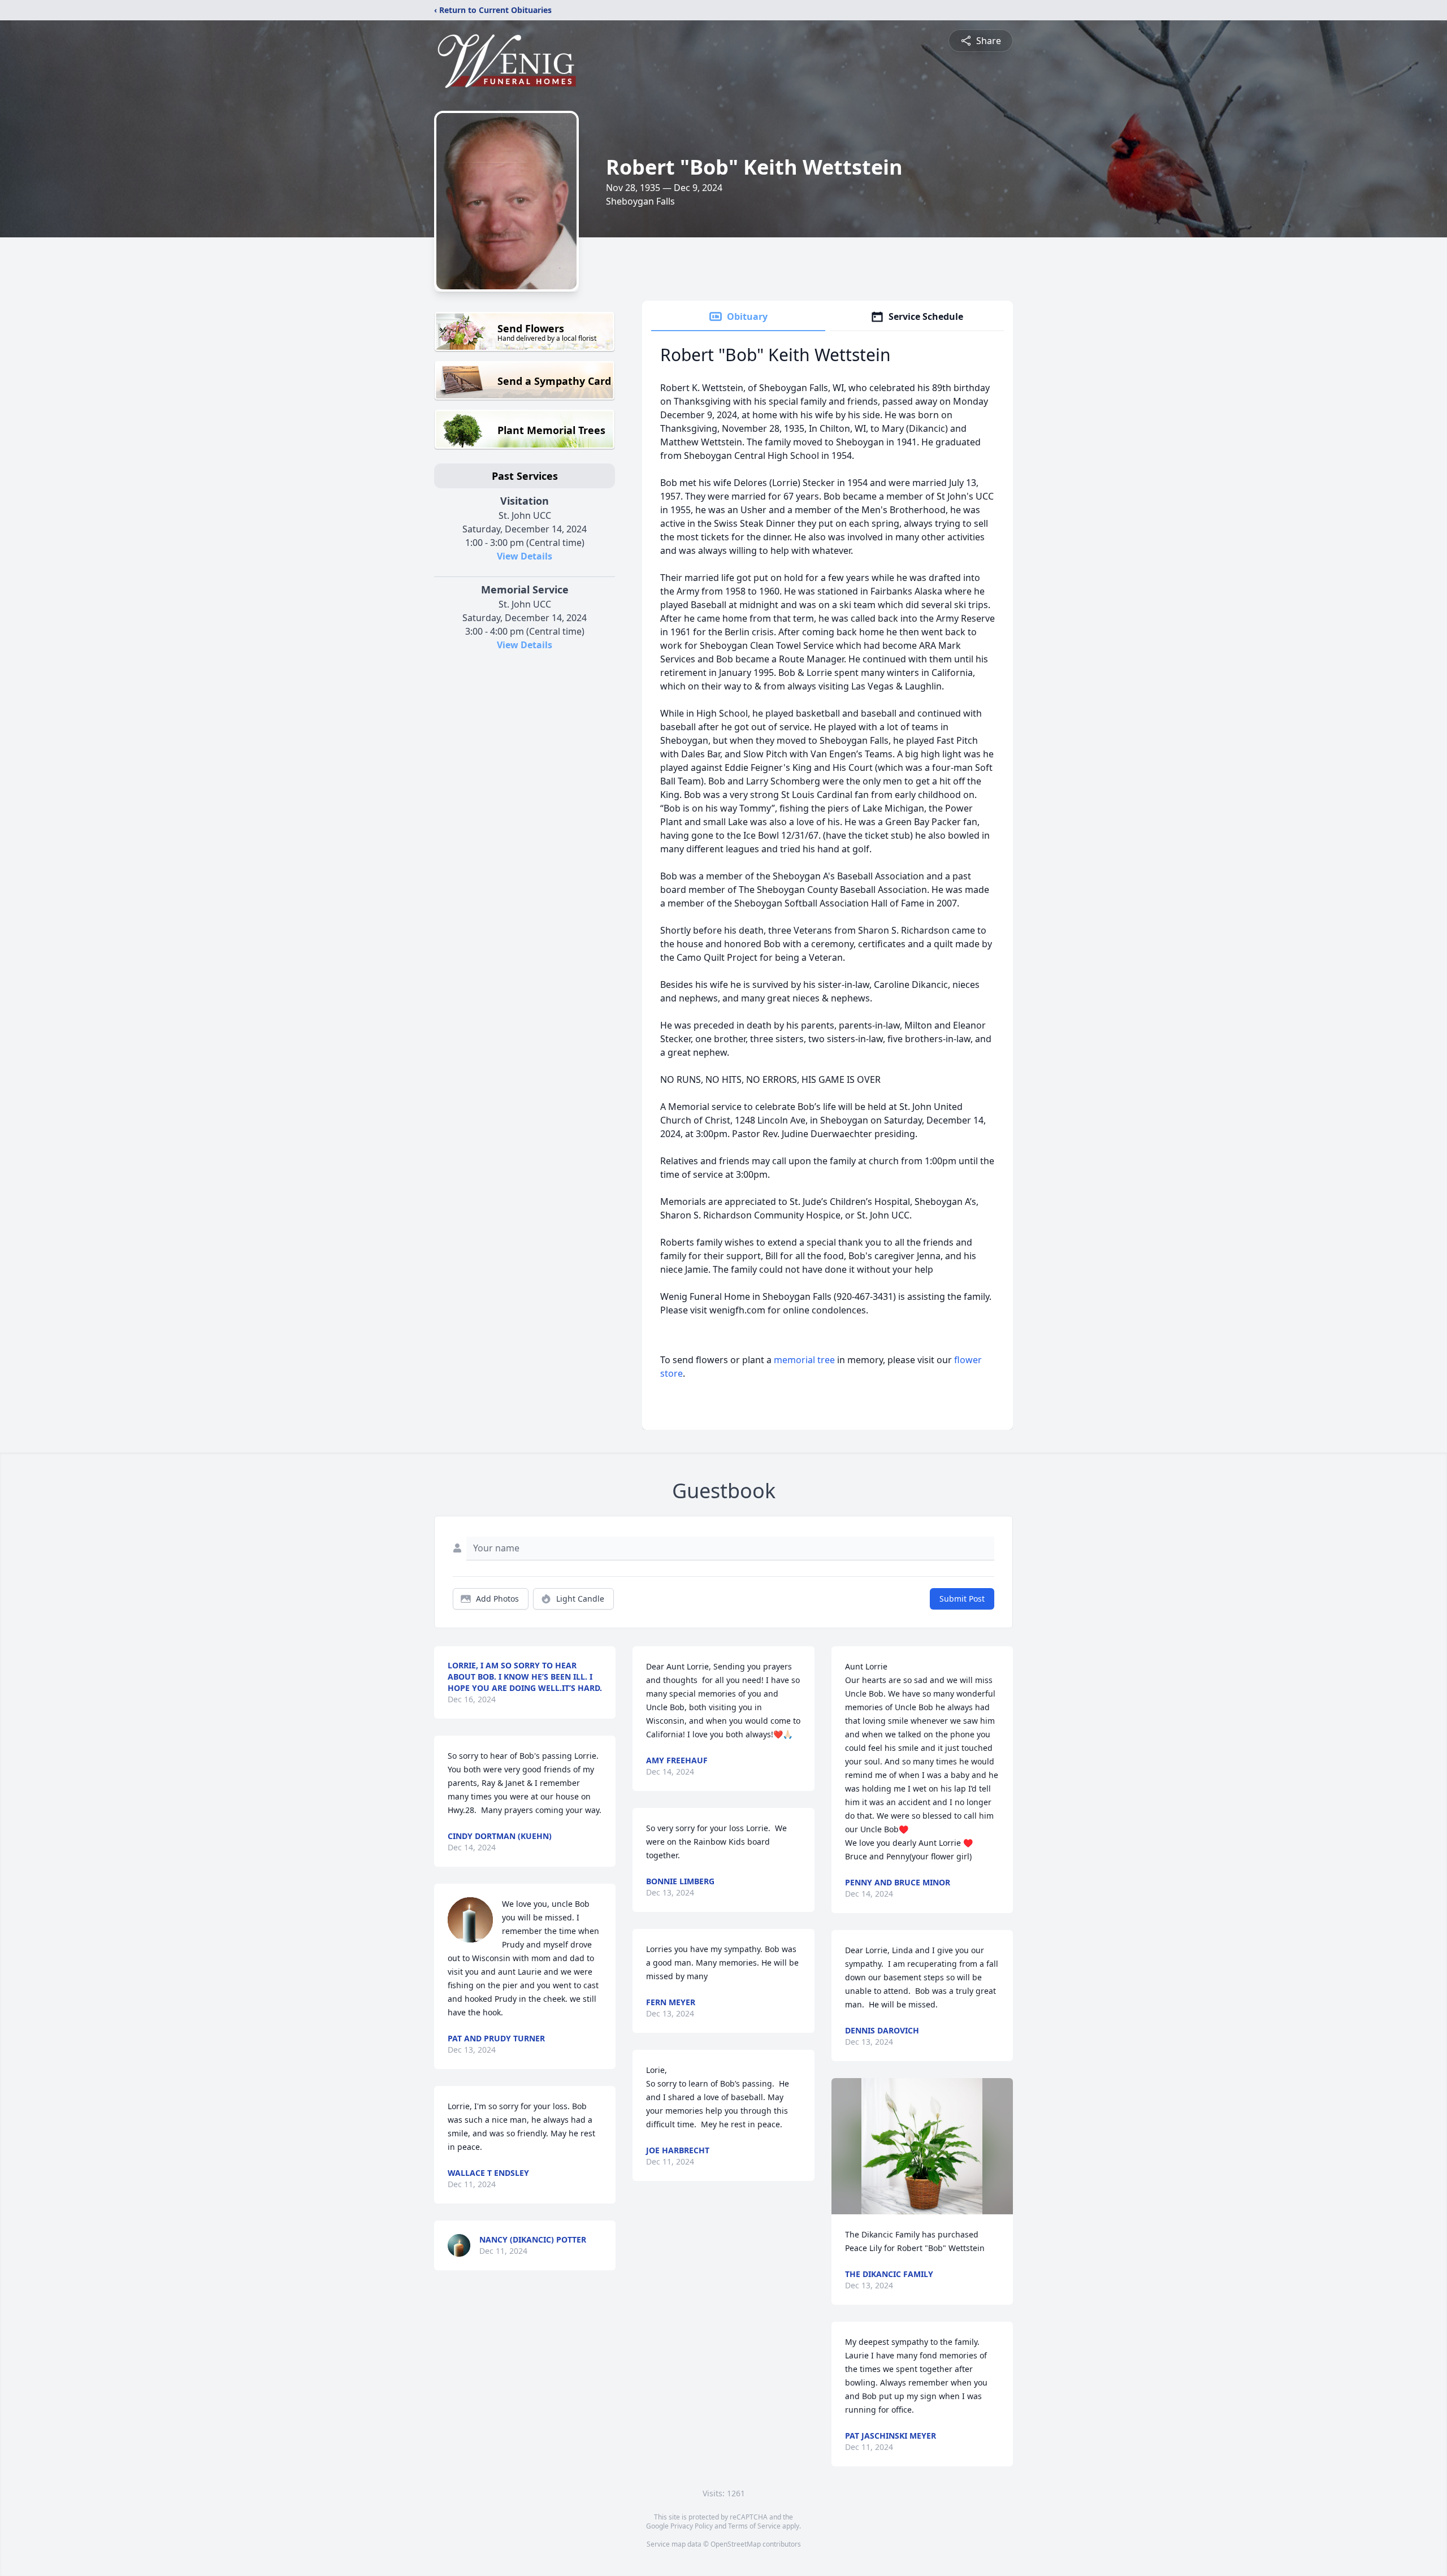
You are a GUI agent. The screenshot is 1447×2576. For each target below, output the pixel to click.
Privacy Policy (692, 2526)
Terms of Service (754, 2526)
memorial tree (804, 1360)
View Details (525, 556)
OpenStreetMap (736, 2544)
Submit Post (962, 1599)
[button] (922, 2146)
